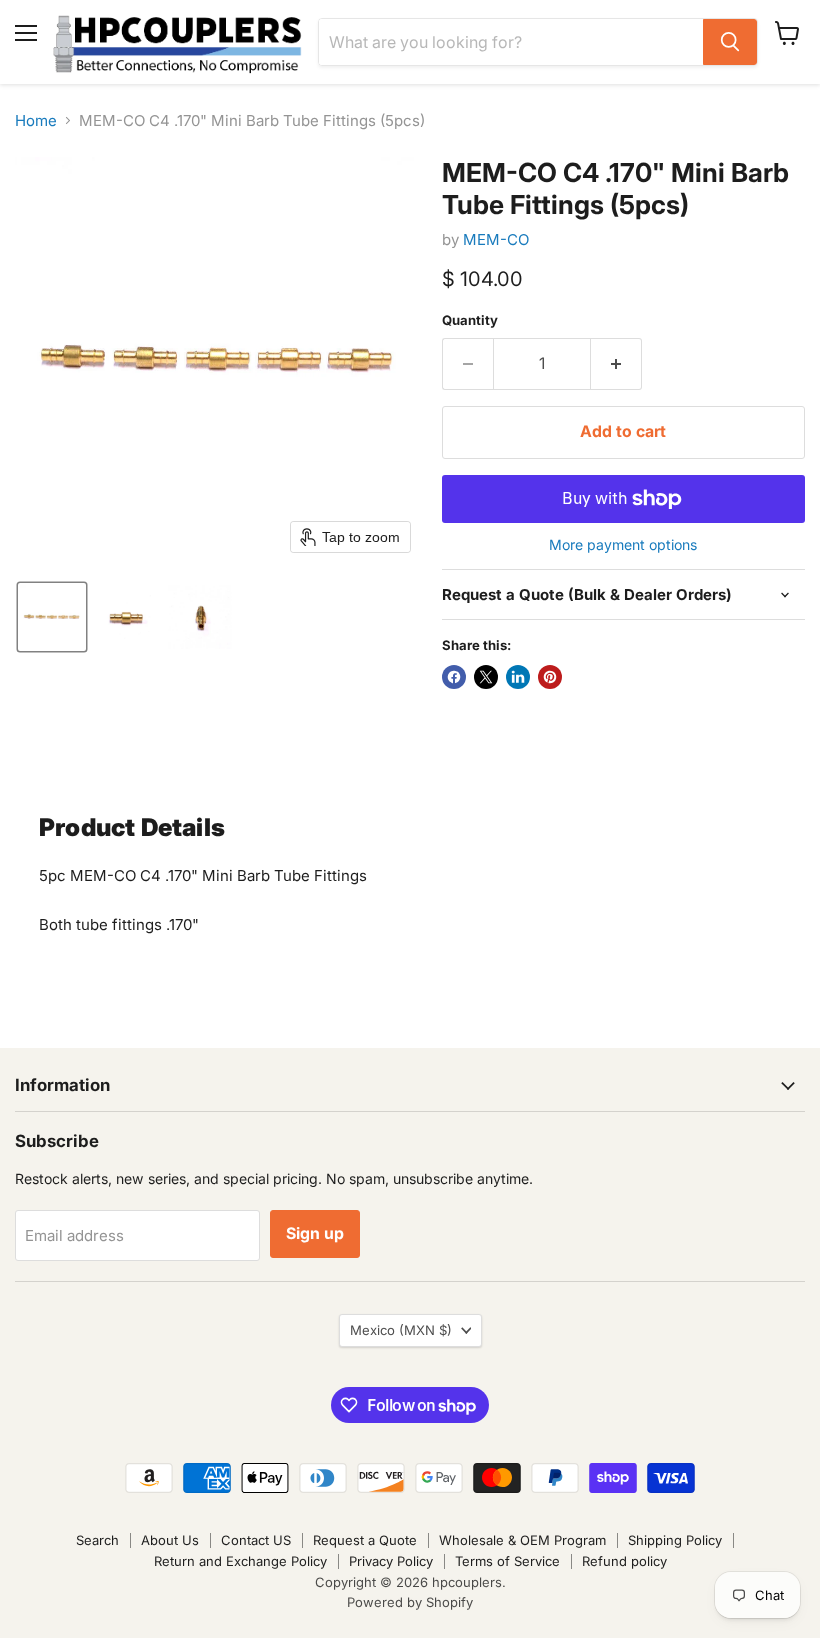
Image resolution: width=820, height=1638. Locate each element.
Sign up (315, 1233)
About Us (170, 1540)
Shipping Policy (675, 1540)
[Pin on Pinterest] (550, 677)
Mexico (401, 1330)
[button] (52, 617)
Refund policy (624, 1561)
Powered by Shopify (410, 1602)
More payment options (623, 545)
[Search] (730, 42)
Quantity (470, 320)
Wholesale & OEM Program (522, 1540)
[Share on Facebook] (454, 677)
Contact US (256, 1540)
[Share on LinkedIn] (518, 677)
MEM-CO (496, 239)
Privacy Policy (391, 1561)
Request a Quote (365, 1540)
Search (97, 1540)
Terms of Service (507, 1561)
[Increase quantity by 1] (616, 364)
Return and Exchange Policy (240, 1561)
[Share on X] (486, 677)
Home (36, 120)
